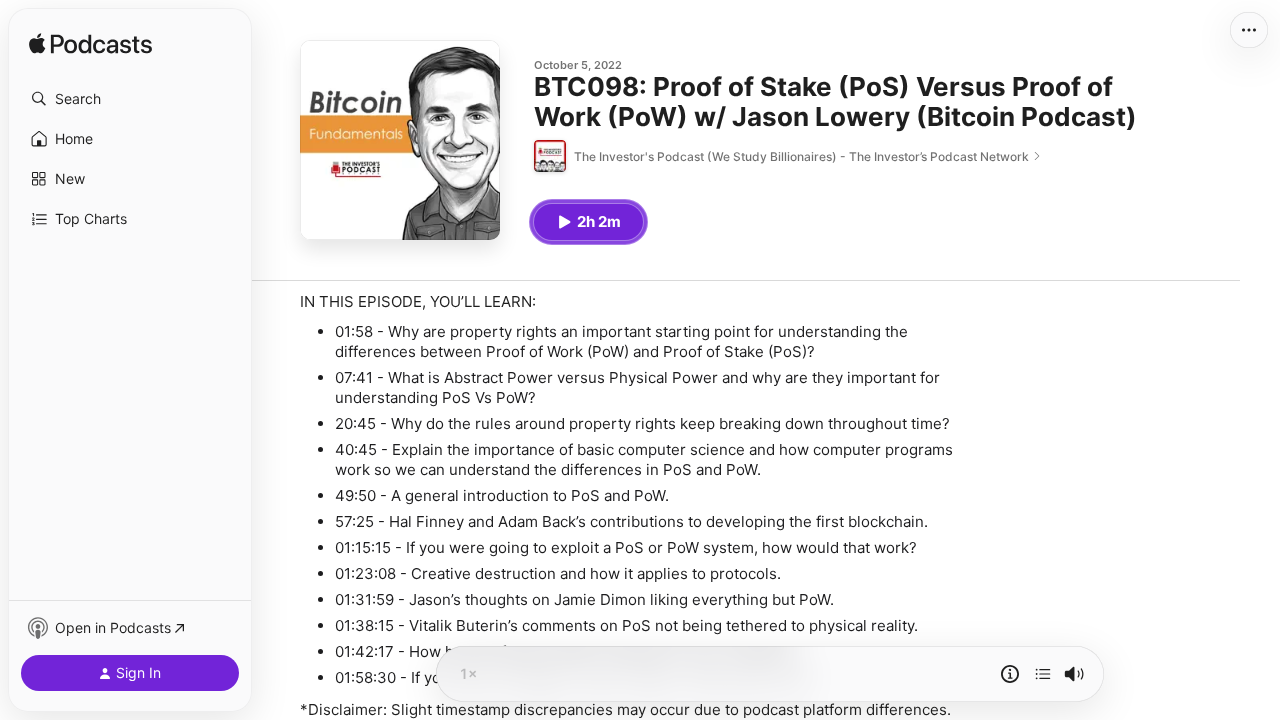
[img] (90, 45)
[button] (130, 99)
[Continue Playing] (1043, 674)
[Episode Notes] (1010, 674)
